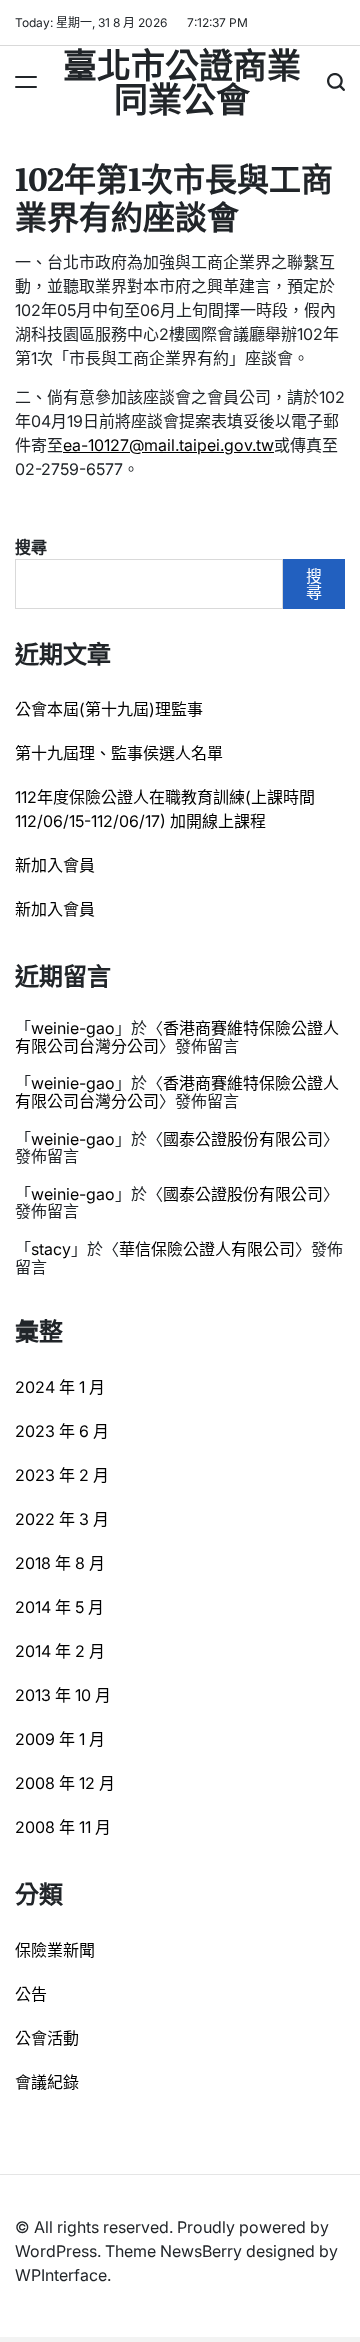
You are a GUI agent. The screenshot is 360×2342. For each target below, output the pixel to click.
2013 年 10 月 (63, 1695)
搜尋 (31, 547)
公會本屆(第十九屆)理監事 (109, 709)
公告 (31, 1994)
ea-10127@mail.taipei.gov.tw (168, 445)
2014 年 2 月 (60, 1651)
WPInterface (61, 2275)
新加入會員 (55, 865)
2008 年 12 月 (65, 1783)
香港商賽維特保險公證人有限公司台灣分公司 (177, 1037)
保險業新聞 (55, 1950)
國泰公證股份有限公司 (243, 1139)
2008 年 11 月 (63, 1827)
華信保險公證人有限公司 (207, 1249)
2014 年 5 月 (59, 1607)
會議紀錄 (47, 2082)
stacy (51, 1249)
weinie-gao (73, 1028)
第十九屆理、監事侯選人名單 (119, 753)
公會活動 (47, 2038)
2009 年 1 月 (60, 1739)
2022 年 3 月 (62, 1519)
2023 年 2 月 (62, 1475)
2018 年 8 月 (60, 1563)
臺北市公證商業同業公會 (182, 80)
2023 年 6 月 (62, 1431)
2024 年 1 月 (60, 1387)
